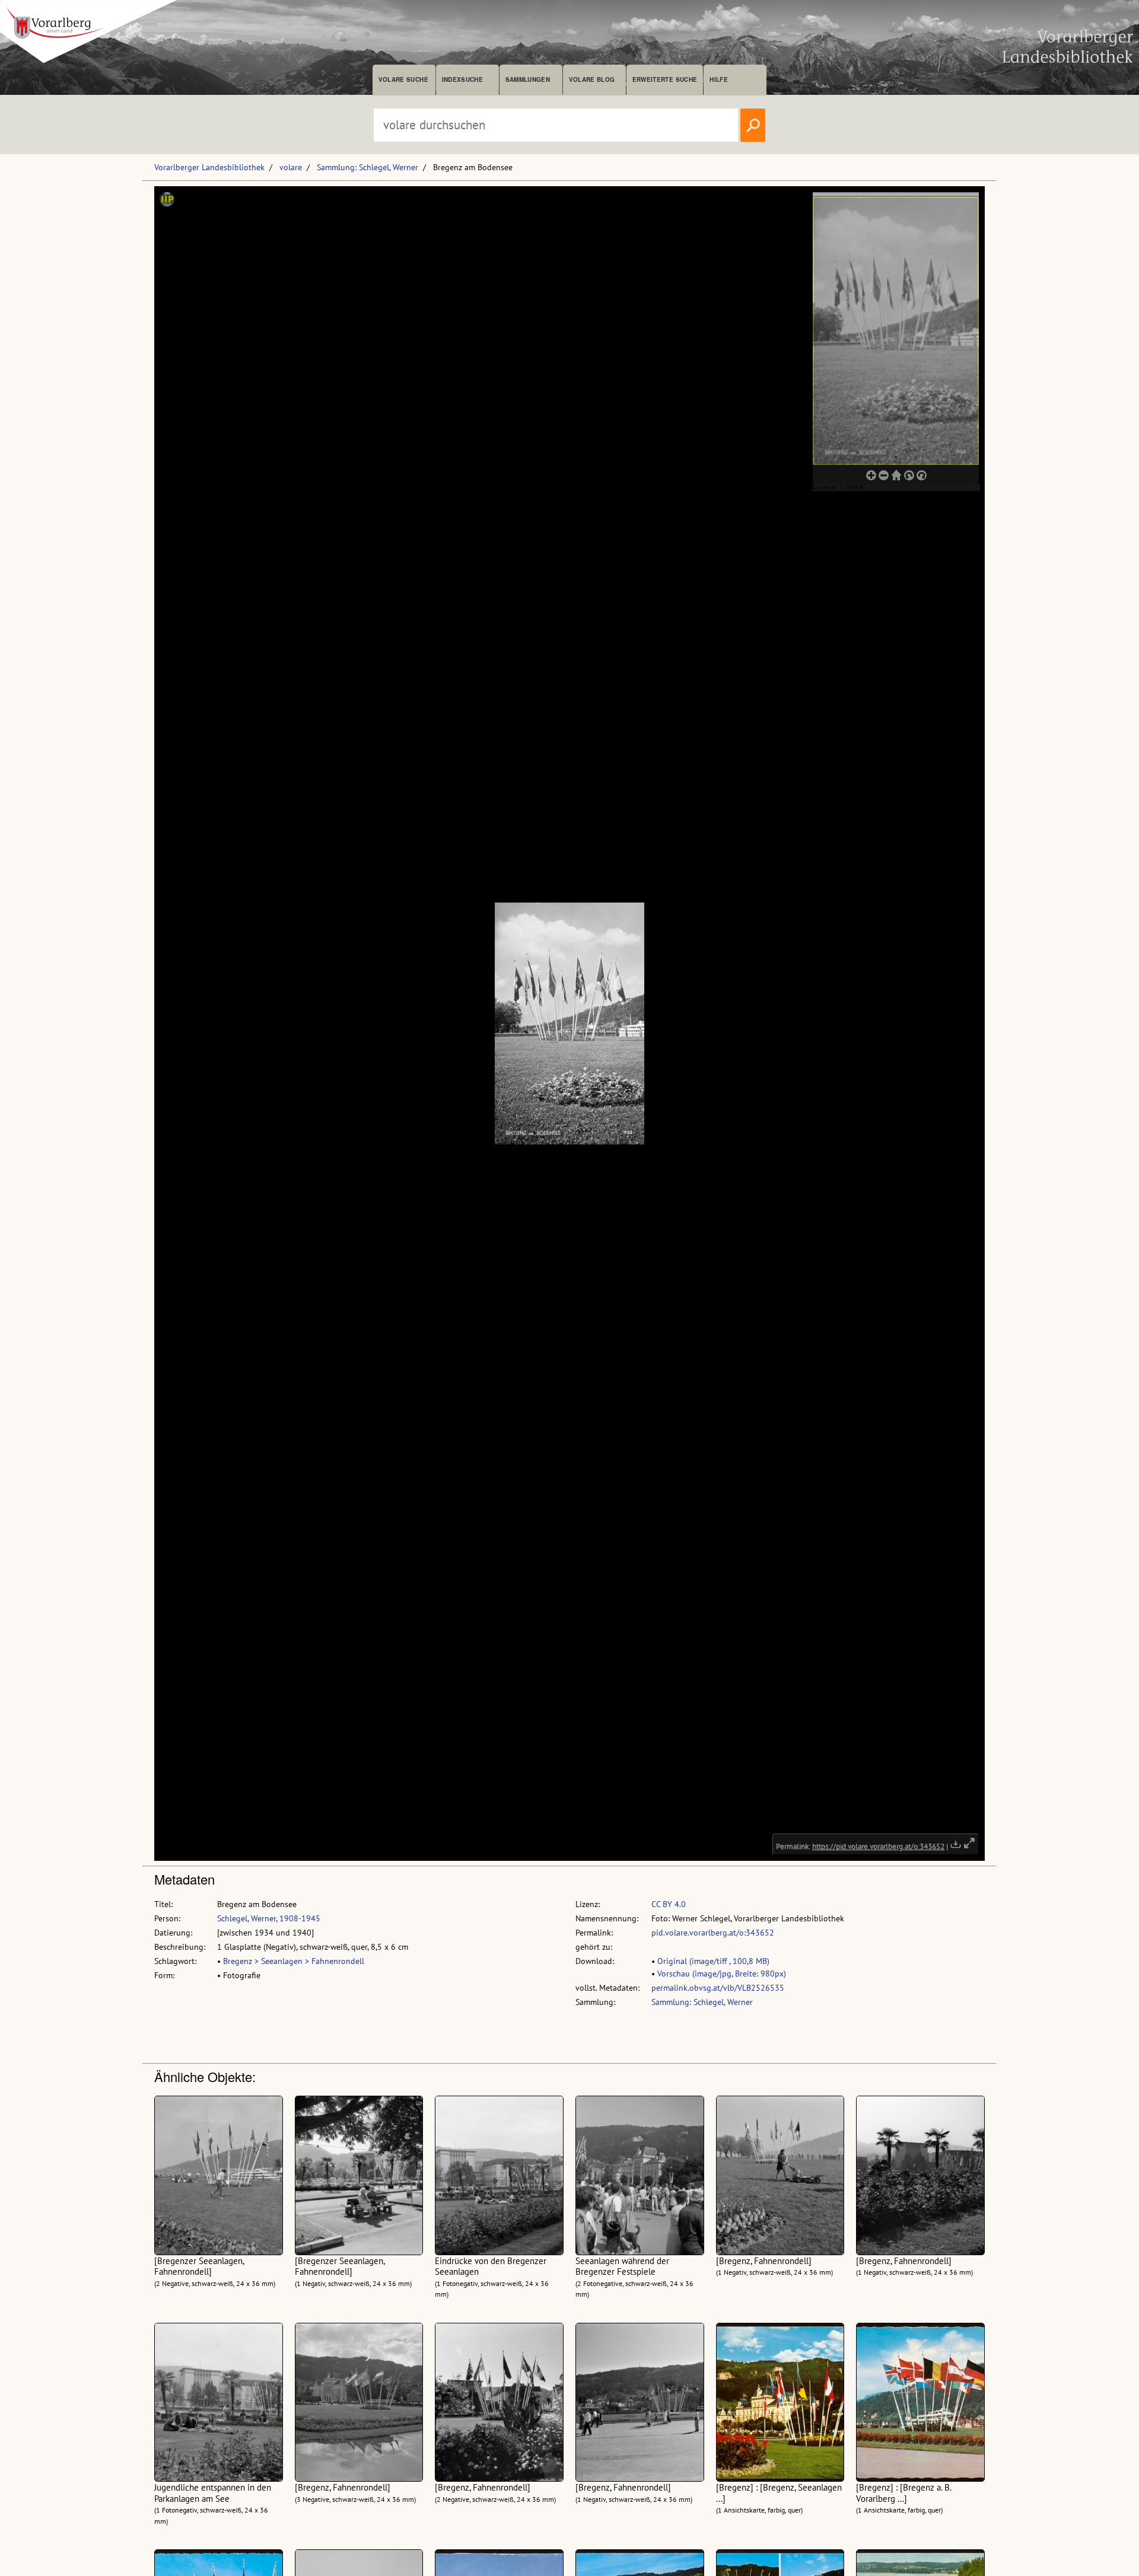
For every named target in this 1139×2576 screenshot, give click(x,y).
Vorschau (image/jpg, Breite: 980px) (722, 1974)
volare (291, 167)
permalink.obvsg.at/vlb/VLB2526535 (718, 1988)
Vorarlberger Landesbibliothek (209, 167)
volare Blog (592, 79)
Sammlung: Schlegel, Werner (368, 167)
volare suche (403, 79)
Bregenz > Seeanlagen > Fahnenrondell (294, 1961)
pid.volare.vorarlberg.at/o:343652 (713, 1933)
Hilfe (719, 79)
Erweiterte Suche (665, 79)
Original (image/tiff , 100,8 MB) (713, 1961)
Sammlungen (528, 79)
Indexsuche (462, 79)
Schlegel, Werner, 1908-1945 (269, 1918)
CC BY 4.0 (669, 1904)
